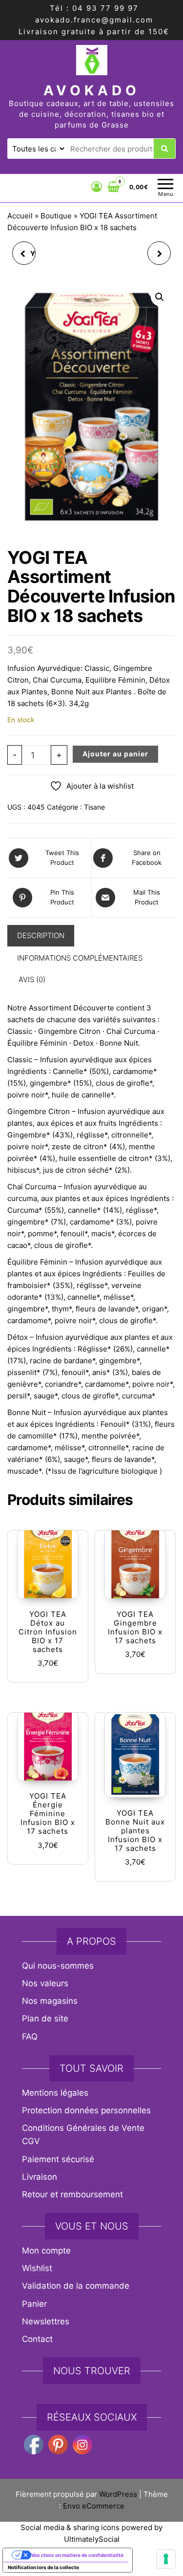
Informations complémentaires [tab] (80, 958)
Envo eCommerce (94, 2506)
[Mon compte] (97, 187)
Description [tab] (41, 935)
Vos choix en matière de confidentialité (77, 2555)
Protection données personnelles (86, 2110)
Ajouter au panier (115, 754)
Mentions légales (55, 2093)
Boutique (56, 216)
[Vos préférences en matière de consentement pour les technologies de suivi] (166, 2559)
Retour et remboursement (72, 2194)
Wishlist (37, 2268)
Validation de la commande (76, 2286)
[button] (160, 297)
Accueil (20, 216)
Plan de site (45, 2018)
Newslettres (46, 2321)
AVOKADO (92, 90)
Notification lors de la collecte (43, 2567)
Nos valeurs (45, 1983)
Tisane (94, 807)
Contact (37, 2339)
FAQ (30, 2037)
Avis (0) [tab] (32, 979)
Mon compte (46, 2251)
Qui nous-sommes (58, 1966)
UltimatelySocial (92, 2539)
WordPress (118, 2494)
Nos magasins (50, 2001)
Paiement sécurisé (58, 2159)
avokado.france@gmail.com (94, 20)
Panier (34, 2304)
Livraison (40, 2177)
